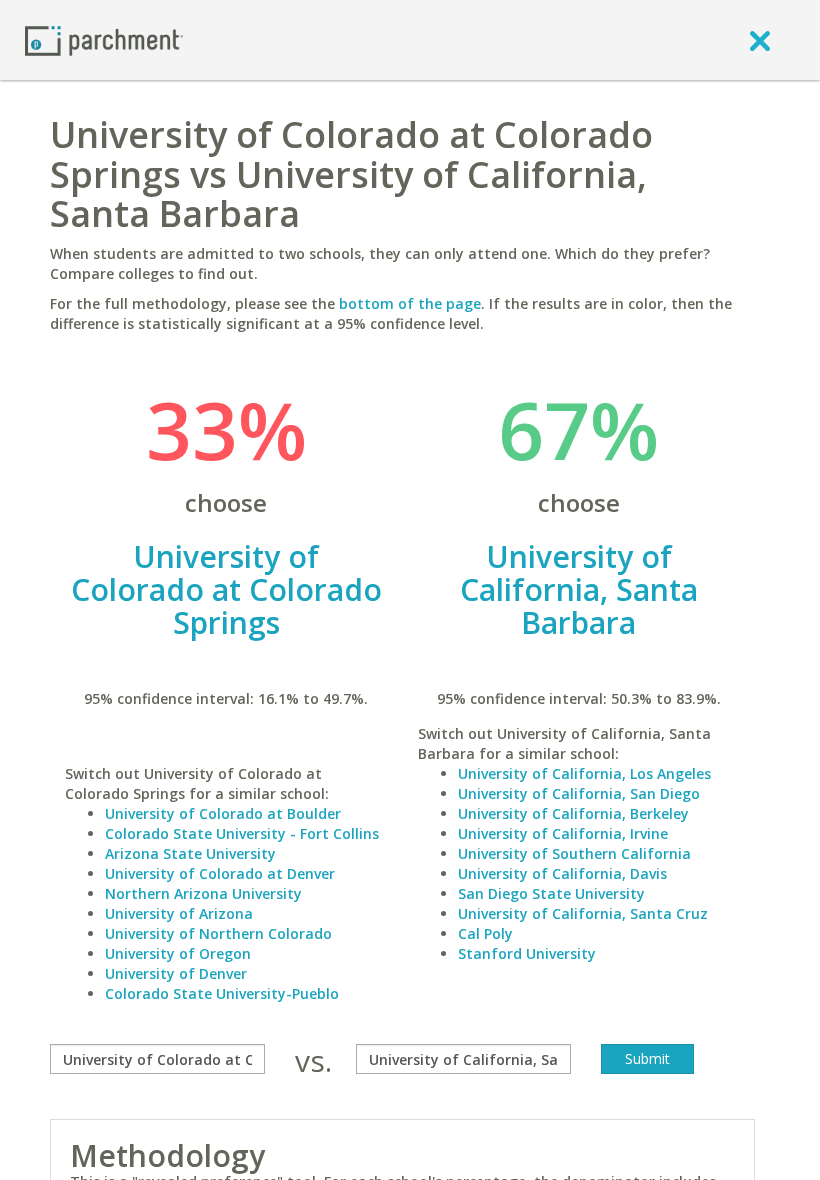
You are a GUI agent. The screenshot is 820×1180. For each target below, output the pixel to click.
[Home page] (104, 39)
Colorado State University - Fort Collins (242, 833)
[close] (760, 40)
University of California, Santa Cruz (583, 913)
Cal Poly (485, 933)
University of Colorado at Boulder (223, 813)
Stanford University (527, 953)
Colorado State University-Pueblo (222, 993)
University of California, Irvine (563, 833)
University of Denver (176, 973)
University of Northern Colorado (218, 933)
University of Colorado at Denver (220, 873)
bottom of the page (410, 303)
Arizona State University (190, 853)
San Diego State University (551, 893)
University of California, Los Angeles (584, 773)
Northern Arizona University (203, 893)
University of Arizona (179, 913)
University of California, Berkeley (573, 813)
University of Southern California (574, 853)
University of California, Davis (562, 873)
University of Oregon (178, 953)
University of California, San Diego (579, 793)
